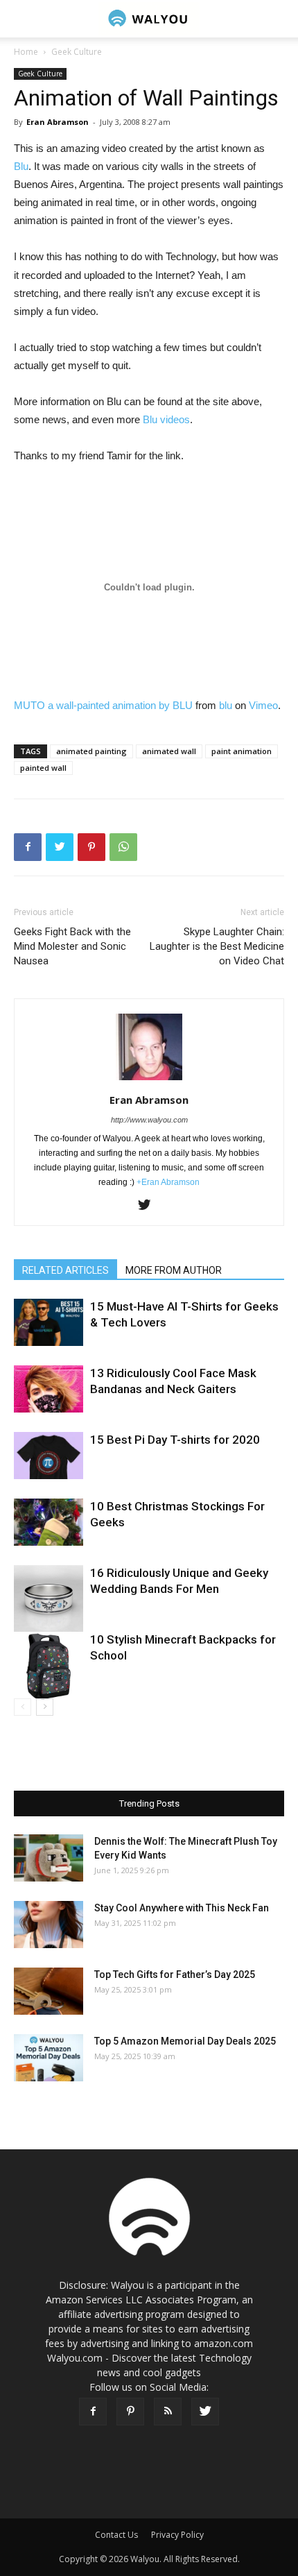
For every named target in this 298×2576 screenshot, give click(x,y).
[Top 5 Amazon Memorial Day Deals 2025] (49, 2058)
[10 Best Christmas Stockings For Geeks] (49, 1522)
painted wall (43, 768)
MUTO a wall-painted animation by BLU (103, 705)
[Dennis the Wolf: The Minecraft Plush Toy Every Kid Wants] (49, 1858)
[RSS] (168, 2412)
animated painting (91, 751)
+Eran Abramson (168, 1182)
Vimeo (263, 705)
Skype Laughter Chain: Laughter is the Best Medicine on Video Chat (217, 946)
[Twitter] (149, 1206)
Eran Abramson (58, 122)
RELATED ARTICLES (65, 1270)
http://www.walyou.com (149, 1120)
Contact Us (116, 2535)
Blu (21, 166)
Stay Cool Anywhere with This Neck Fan (182, 1908)
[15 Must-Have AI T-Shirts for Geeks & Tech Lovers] (49, 1323)
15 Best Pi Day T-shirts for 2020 (175, 1440)
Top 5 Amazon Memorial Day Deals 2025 (185, 2041)
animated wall (169, 751)
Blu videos (166, 419)
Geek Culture (77, 52)
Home (26, 52)
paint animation (242, 751)
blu (226, 705)
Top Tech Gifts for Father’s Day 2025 (175, 1974)
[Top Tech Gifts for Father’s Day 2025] (49, 1991)
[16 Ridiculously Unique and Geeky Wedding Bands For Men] (49, 1600)
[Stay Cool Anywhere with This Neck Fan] (49, 1925)
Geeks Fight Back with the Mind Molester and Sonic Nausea (72, 946)
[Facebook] (93, 2412)
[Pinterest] (130, 2412)
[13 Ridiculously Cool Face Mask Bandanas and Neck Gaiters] (49, 1389)
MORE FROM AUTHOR (174, 1270)
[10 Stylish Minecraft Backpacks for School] (49, 1666)
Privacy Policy (177, 2535)
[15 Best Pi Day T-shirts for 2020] (49, 1456)
